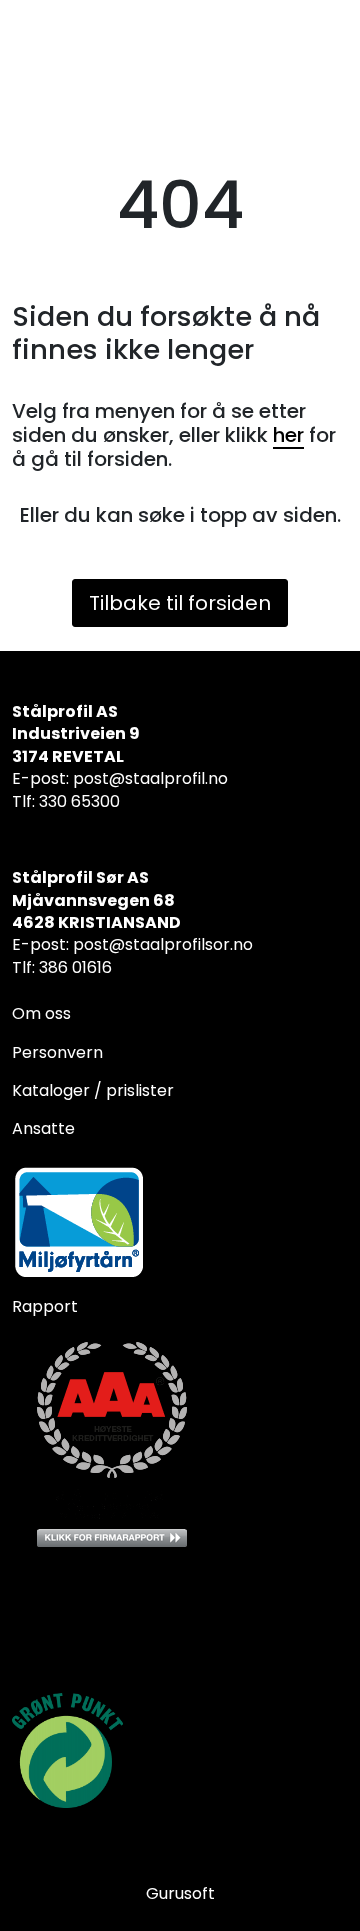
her (288, 435)
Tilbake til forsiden (180, 603)
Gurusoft (180, 1893)
